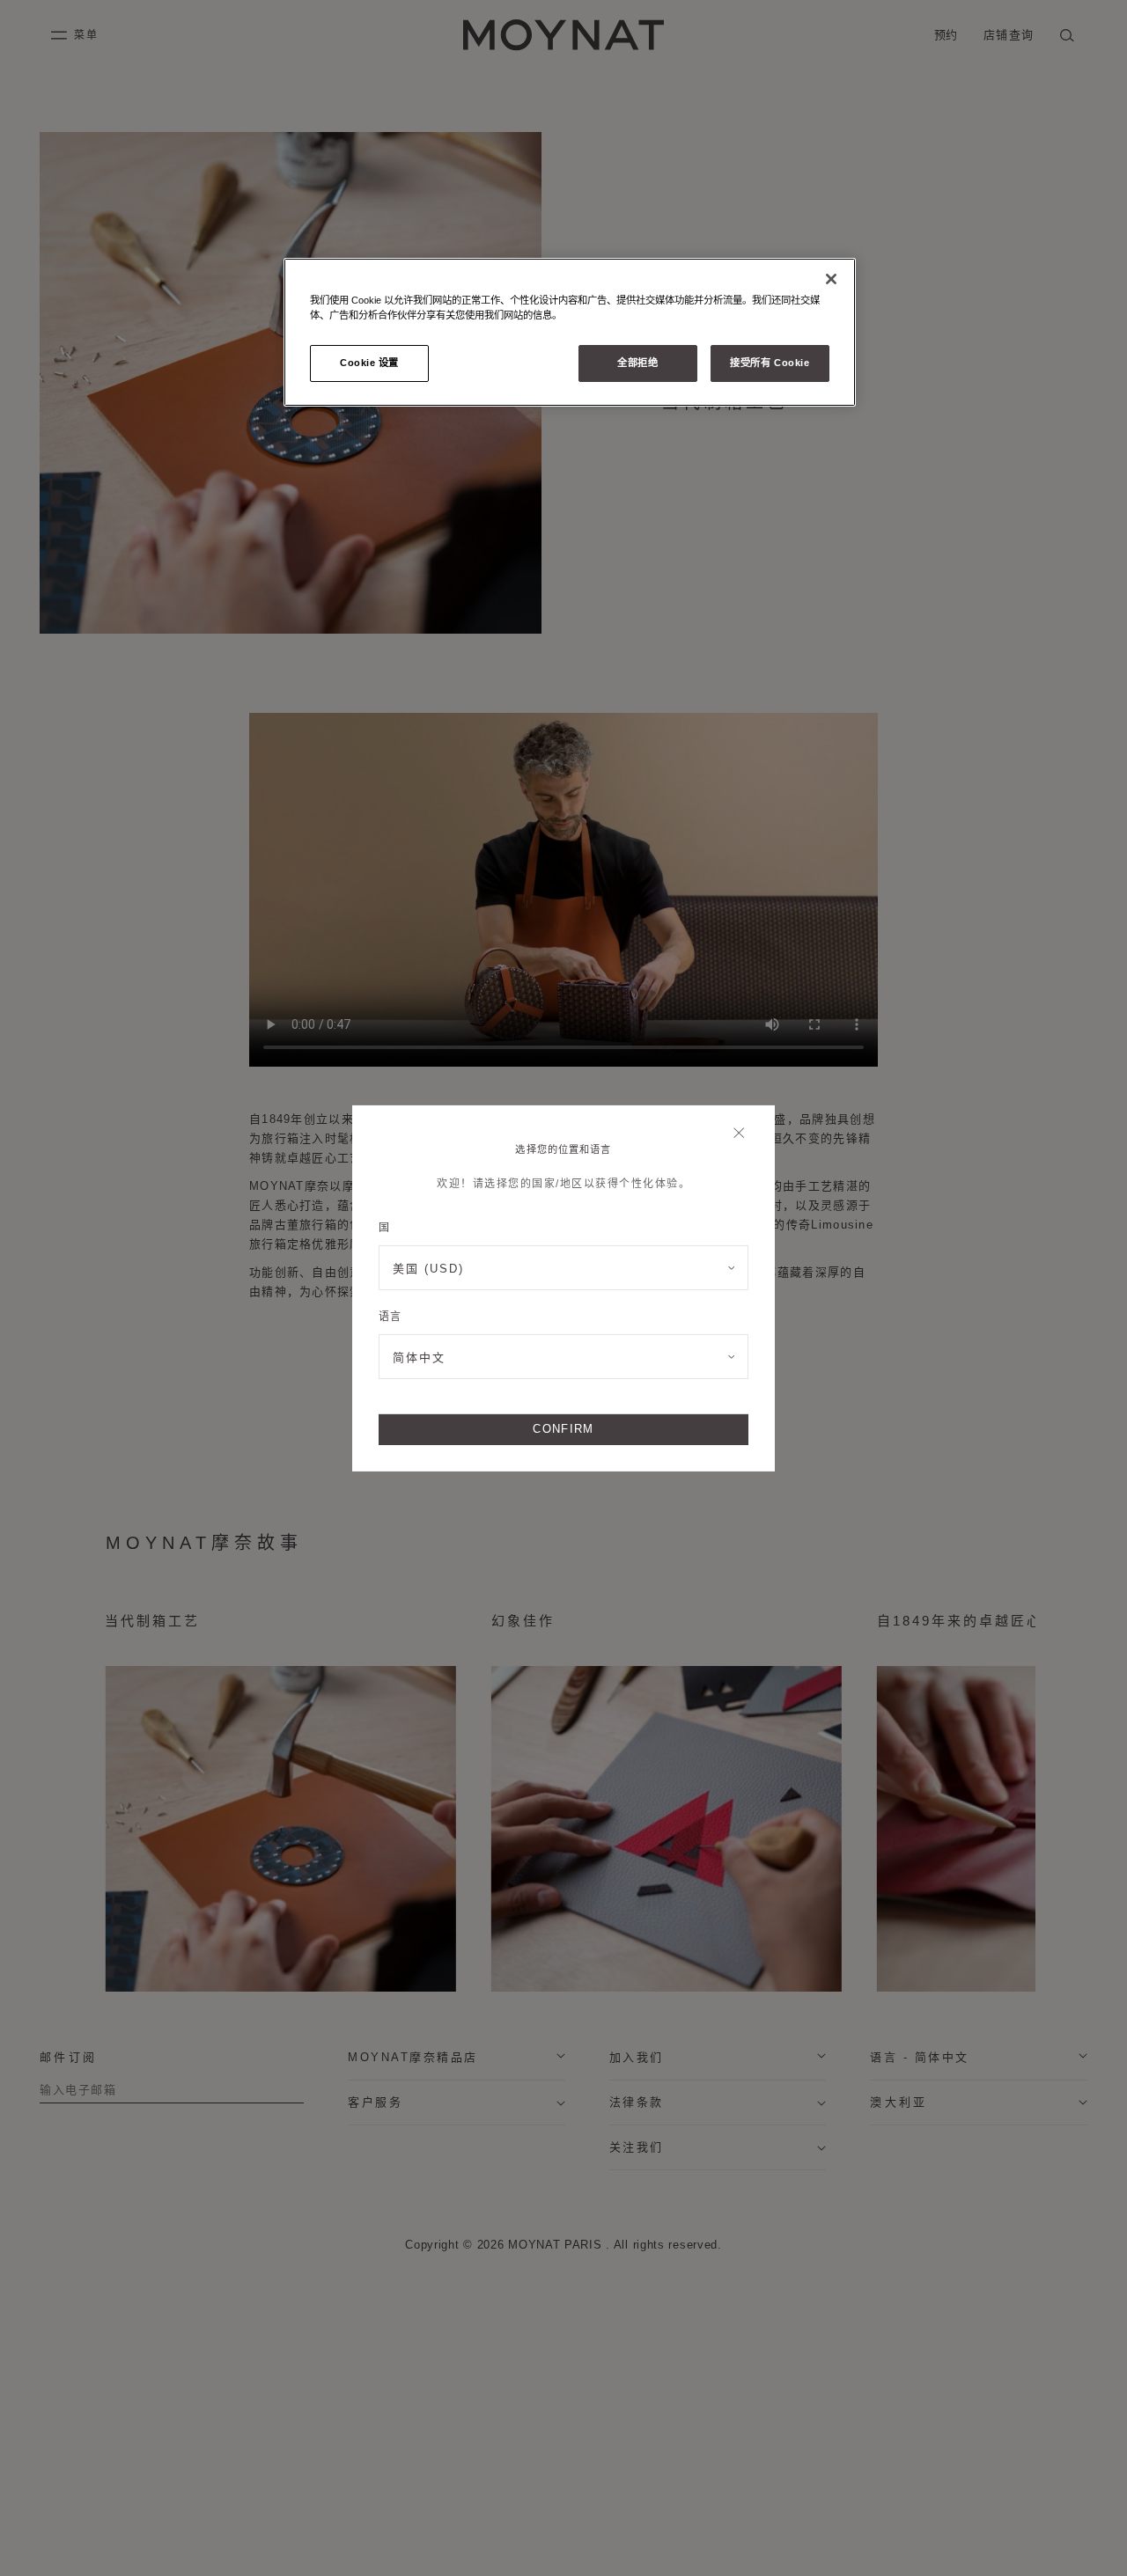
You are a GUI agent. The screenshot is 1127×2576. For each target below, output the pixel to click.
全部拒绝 (637, 363)
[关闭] (744, 1134)
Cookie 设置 (369, 363)
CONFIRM (563, 1429)
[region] (570, 332)
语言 (390, 1317)
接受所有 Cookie (770, 363)
